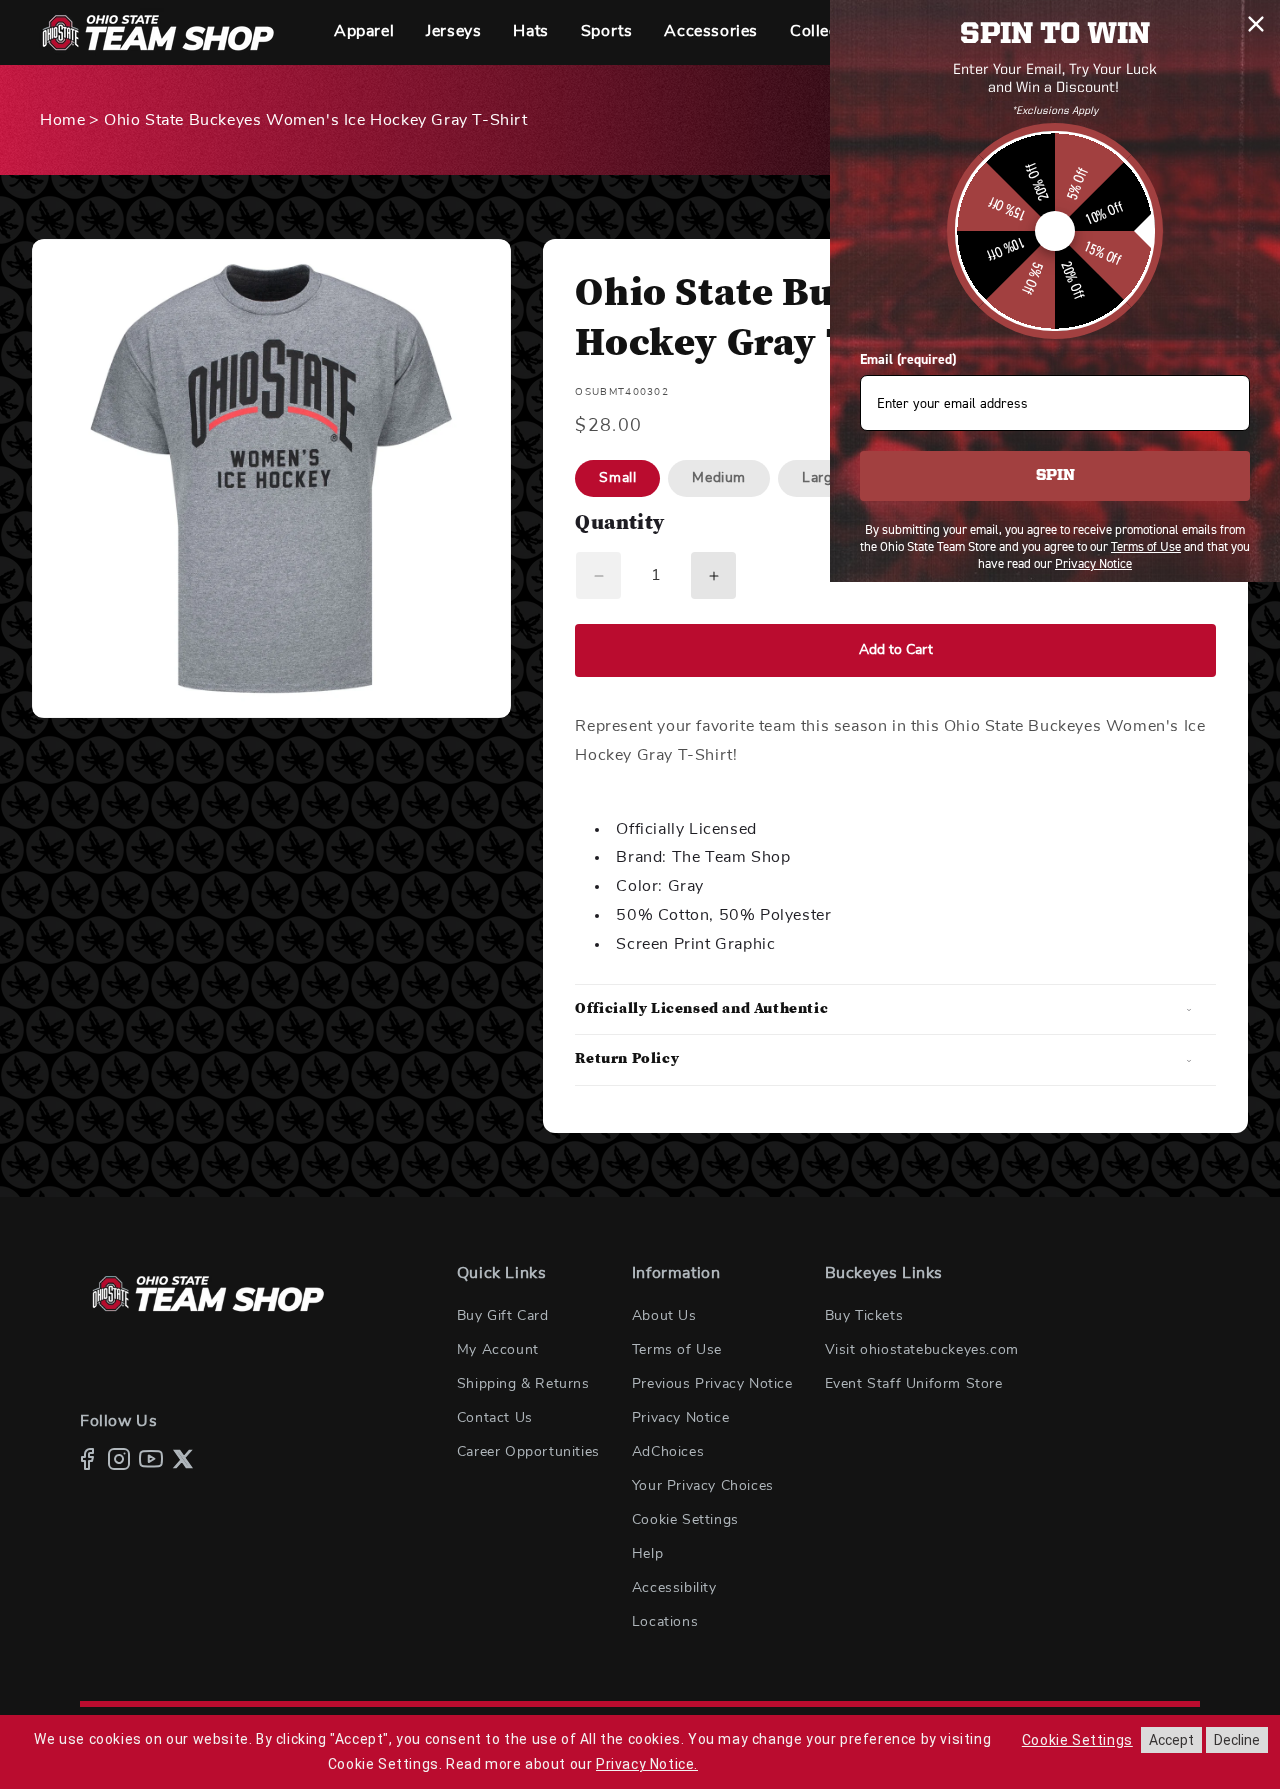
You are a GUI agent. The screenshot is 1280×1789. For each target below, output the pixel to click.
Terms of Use (677, 1350)
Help (647, 1554)
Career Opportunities (528, 1452)
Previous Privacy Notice (712, 1384)
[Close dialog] (1256, 24)
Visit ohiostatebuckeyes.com (922, 1350)
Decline (1237, 1740)
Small (617, 478)
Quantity (619, 524)
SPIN (1055, 476)
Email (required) (908, 359)
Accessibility (674, 1588)
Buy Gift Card (503, 1316)
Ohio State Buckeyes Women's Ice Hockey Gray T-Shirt (316, 120)
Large (821, 478)
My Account (498, 1350)
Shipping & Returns (523, 1384)
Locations (665, 1622)
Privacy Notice (680, 1418)
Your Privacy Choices (703, 1486)
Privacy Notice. (647, 1764)
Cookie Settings (685, 1520)
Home (62, 120)
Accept (1171, 1740)
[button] (364, 32)
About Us (664, 1316)
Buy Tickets (864, 1316)
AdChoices (668, 1452)
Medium (719, 478)
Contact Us (495, 1418)
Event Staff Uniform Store (914, 1384)
